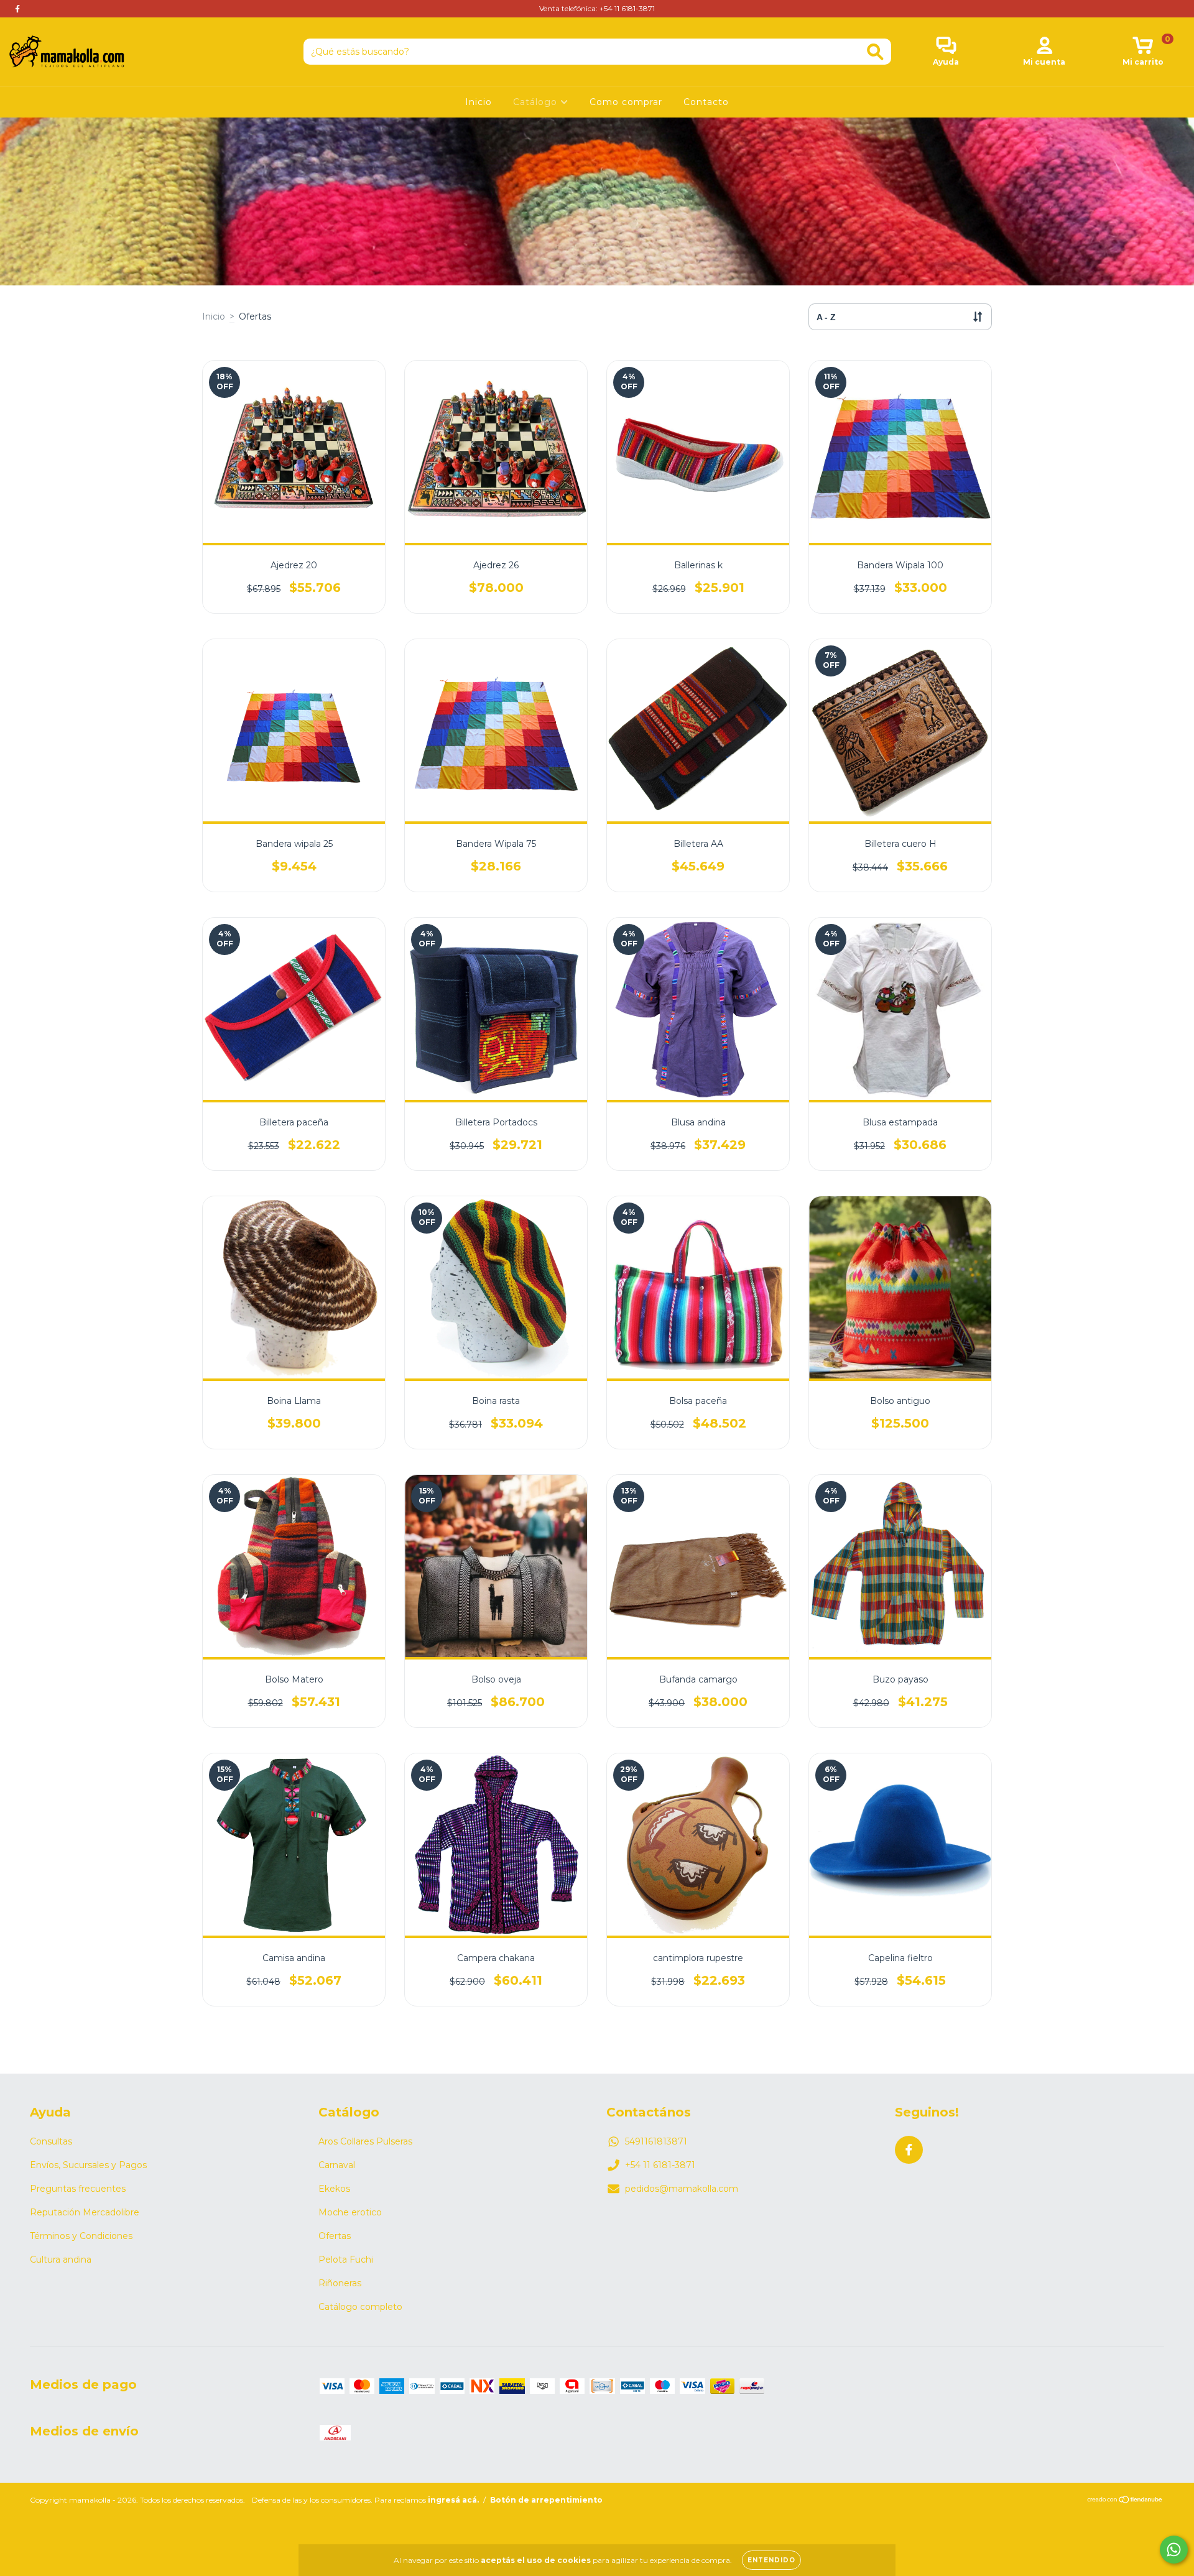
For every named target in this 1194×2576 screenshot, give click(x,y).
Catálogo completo (360, 2307)
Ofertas (335, 2236)
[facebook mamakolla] (17, 9)
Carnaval (337, 2165)
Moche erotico (350, 2212)
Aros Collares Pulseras (365, 2141)
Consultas (51, 2141)
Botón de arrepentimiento (546, 2500)
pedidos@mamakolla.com (682, 2189)
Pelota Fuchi (346, 2260)
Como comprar (626, 102)
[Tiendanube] (1125, 2500)
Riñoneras (340, 2283)
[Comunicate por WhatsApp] (1174, 2550)
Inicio (479, 102)
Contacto (706, 102)
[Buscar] (875, 52)
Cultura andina (61, 2260)
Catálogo (537, 102)
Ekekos (334, 2189)
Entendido (771, 2560)
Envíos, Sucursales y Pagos (88, 2165)
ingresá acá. (453, 2500)
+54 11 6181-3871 (660, 2165)
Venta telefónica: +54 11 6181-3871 (597, 8)
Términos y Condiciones (81, 2236)
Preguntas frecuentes (78, 2189)
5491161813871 (656, 2141)
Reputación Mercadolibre (85, 2212)
